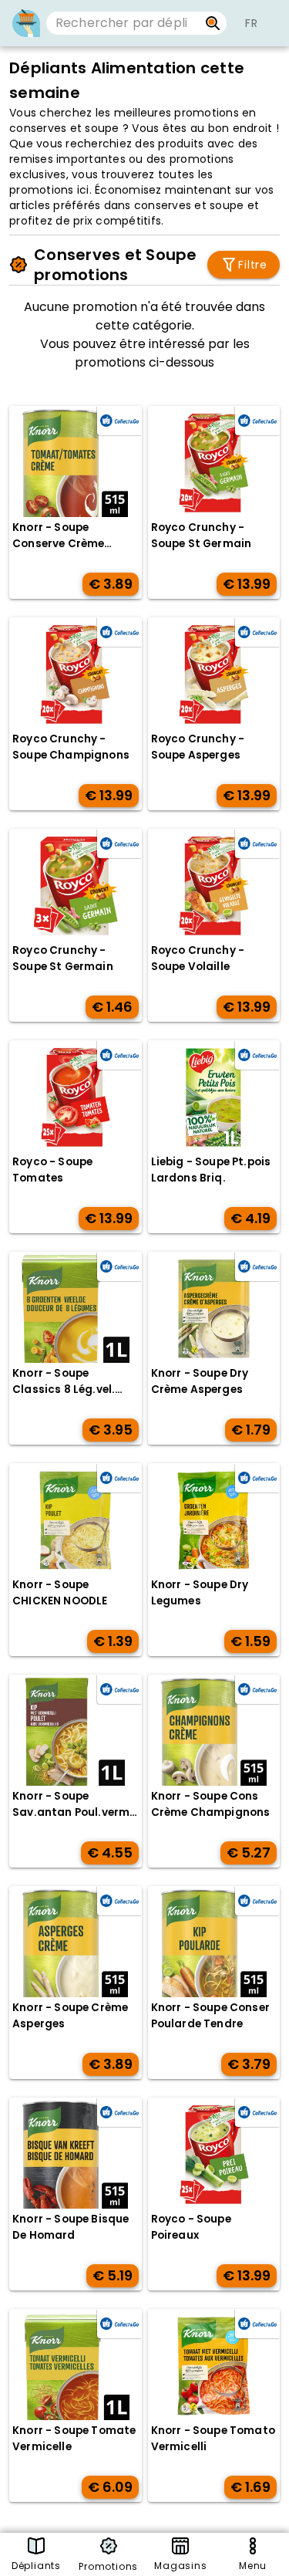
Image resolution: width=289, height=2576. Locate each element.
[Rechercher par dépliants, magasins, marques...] (213, 23)
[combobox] (123, 23)
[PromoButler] (26, 23)
